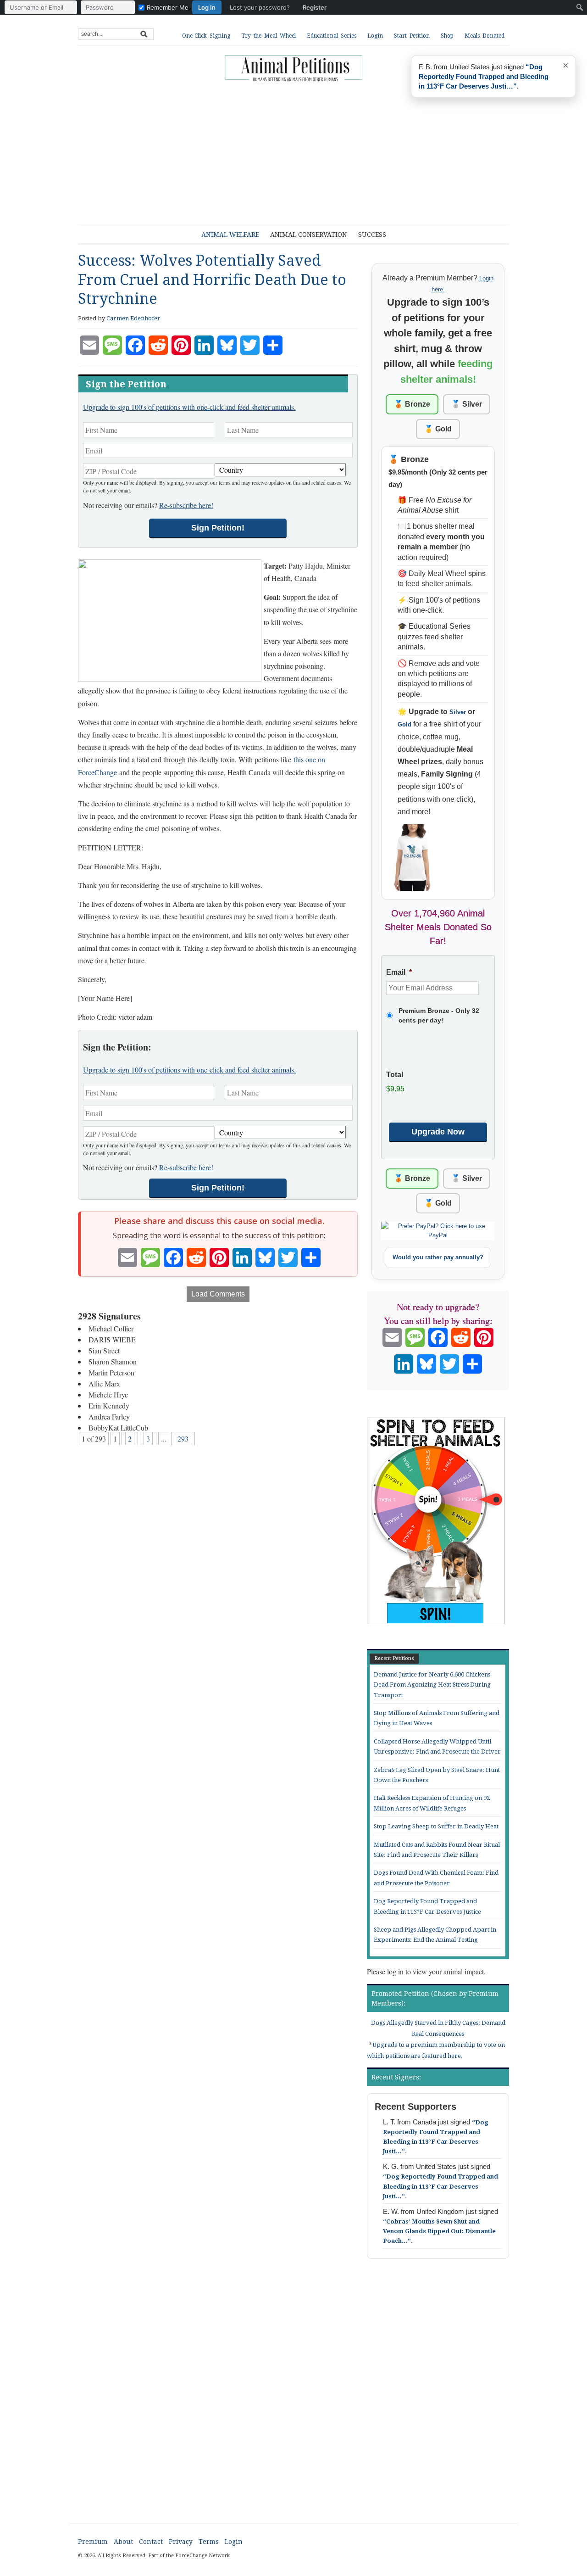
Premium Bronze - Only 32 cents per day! (439, 1015)
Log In (207, 7)
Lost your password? (260, 7)
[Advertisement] (300, 149)
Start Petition (412, 36)
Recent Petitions (394, 1658)
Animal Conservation (309, 235)
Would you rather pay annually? (438, 1257)
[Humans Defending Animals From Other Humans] (293, 69)
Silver (458, 712)
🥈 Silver (467, 404)
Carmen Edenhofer (133, 318)
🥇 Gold (438, 429)
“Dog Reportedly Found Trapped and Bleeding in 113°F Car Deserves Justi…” (440, 2186)
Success (372, 235)
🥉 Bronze (412, 404)
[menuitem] (168, 7)
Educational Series (332, 36)
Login (375, 36)
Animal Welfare (230, 235)
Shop (447, 36)
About (123, 2542)
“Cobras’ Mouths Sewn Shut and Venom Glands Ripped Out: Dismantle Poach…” (439, 2231)
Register (315, 7)
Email (399, 972)
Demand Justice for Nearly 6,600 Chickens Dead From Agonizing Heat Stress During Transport (432, 1685)
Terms (209, 2542)
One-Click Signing (206, 36)
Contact (151, 2542)
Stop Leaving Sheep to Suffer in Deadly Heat (436, 1826)
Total (395, 1075)
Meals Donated (485, 36)
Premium (93, 2542)
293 (183, 1439)
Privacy (181, 2542)
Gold (404, 724)
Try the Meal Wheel (269, 36)
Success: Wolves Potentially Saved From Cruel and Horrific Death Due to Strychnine (212, 280)
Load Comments (218, 1294)
